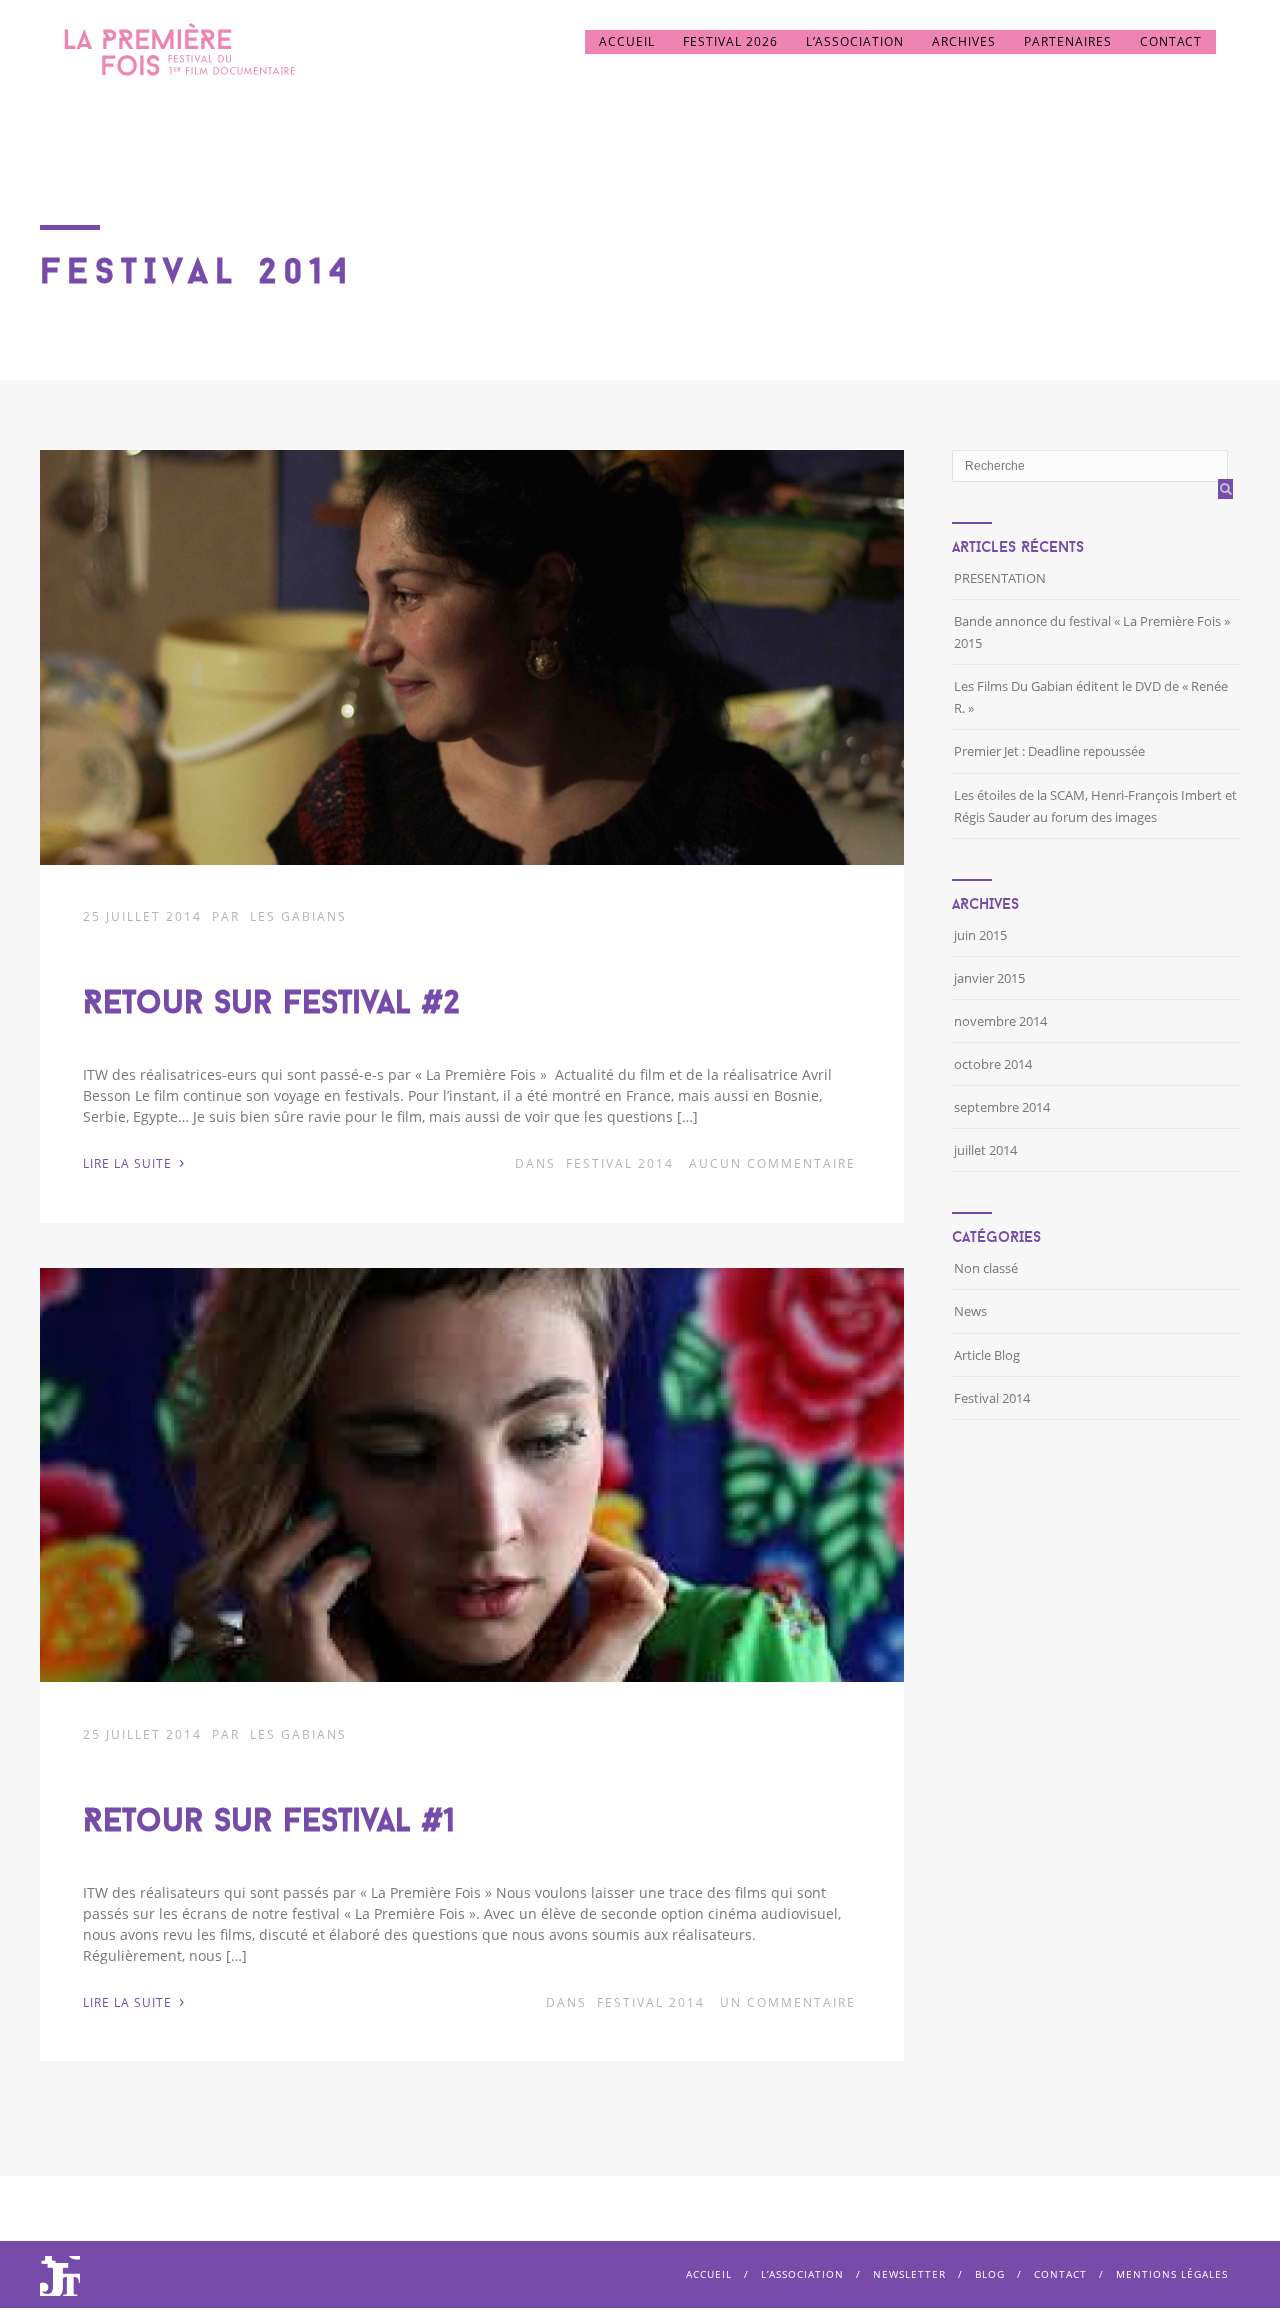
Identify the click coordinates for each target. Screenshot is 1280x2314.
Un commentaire (788, 2002)
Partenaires (1068, 41)
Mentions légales (1172, 2274)
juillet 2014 (985, 1150)
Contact (1171, 41)
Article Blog (987, 1355)
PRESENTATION (1000, 578)
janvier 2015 (989, 978)
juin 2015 (980, 935)
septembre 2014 (1002, 1107)
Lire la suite (134, 1162)
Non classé (986, 1268)
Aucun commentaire (772, 1163)
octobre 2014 (993, 1064)
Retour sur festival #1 (269, 1819)
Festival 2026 (730, 41)
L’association (855, 41)
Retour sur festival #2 (271, 1001)
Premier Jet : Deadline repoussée (1049, 751)
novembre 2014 (1000, 1021)
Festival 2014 (620, 1163)
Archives (964, 41)
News (970, 1311)
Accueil (627, 41)
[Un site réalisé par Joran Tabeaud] (60, 2287)
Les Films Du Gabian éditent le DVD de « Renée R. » (1091, 697)
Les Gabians (298, 916)
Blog (990, 2274)
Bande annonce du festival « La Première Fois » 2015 (1092, 632)
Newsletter (909, 2274)
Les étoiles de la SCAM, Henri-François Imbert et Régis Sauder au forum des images (1095, 806)
